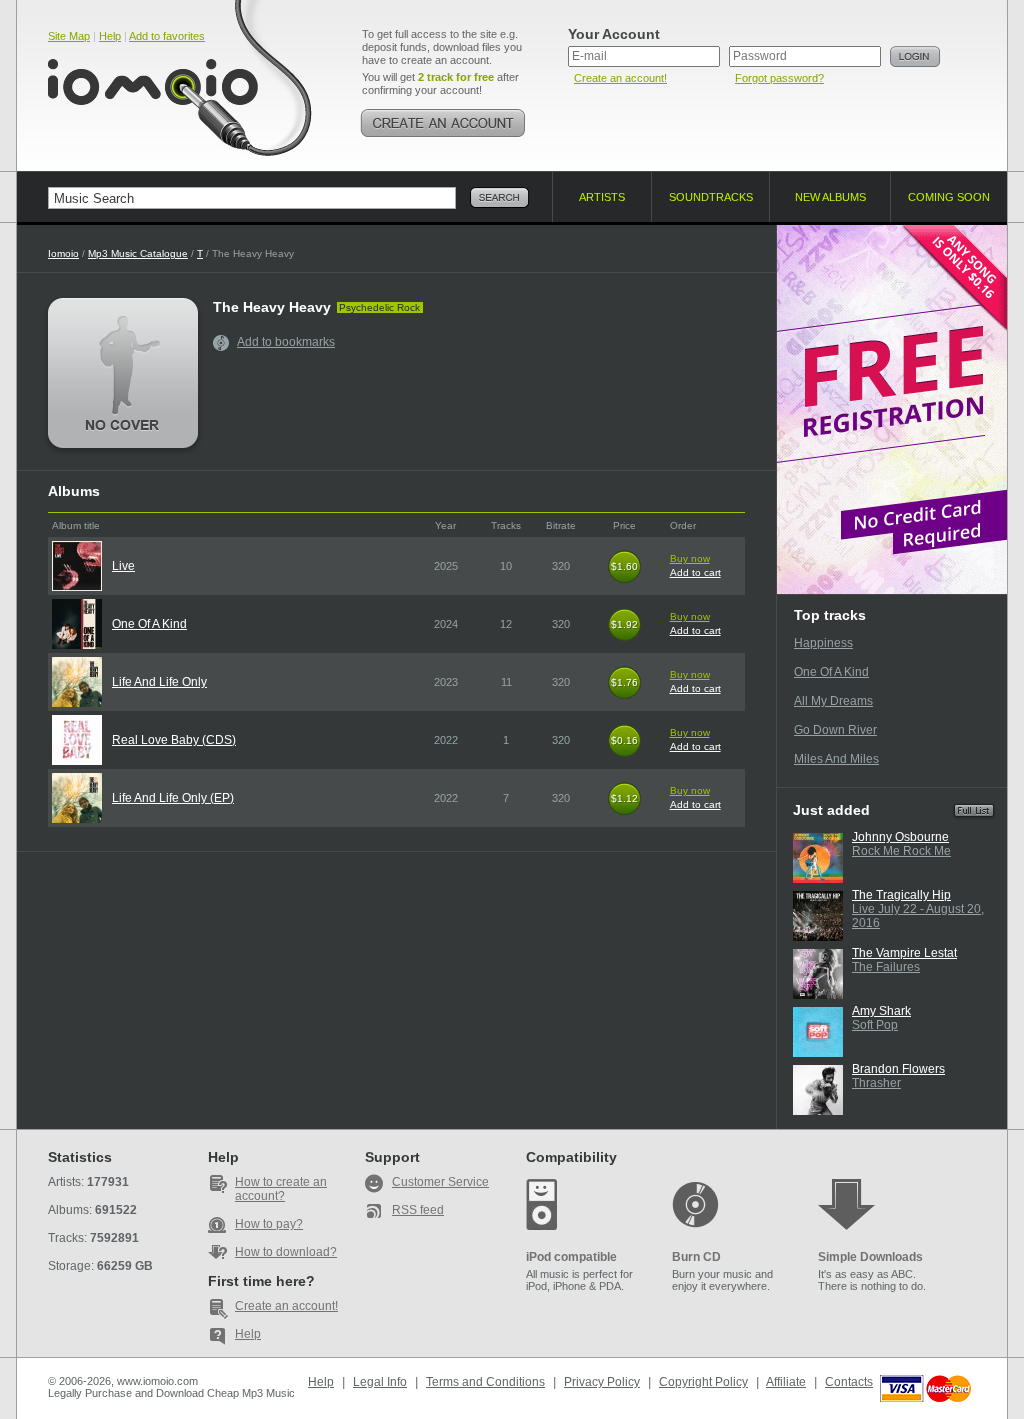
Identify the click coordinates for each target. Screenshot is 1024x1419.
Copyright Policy (703, 1382)
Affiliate (786, 1382)
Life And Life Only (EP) (173, 798)
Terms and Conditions (485, 1382)
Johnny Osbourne (900, 837)
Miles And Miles (836, 759)
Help (110, 36)
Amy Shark (881, 1011)
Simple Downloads (870, 1257)
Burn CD (696, 1257)
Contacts (849, 1382)
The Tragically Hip (901, 895)
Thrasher (876, 1083)
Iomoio (63, 253)
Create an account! (620, 78)
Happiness (823, 643)
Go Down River (835, 730)
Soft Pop (875, 1025)
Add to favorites (167, 36)
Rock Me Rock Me (901, 851)
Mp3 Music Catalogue (138, 253)
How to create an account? (281, 1189)
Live (123, 566)
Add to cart (695, 572)
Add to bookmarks (286, 342)
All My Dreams (833, 701)
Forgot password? (779, 78)
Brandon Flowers (898, 1069)
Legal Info (380, 1382)
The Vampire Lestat (904, 953)
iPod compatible (571, 1257)
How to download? (286, 1252)
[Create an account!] (443, 123)
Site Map (69, 36)
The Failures (886, 967)
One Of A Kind (149, 624)
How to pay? (269, 1224)
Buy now (690, 558)
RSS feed (418, 1210)
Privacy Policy (602, 1382)
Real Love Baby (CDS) (174, 740)
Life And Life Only (159, 682)
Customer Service (440, 1182)
